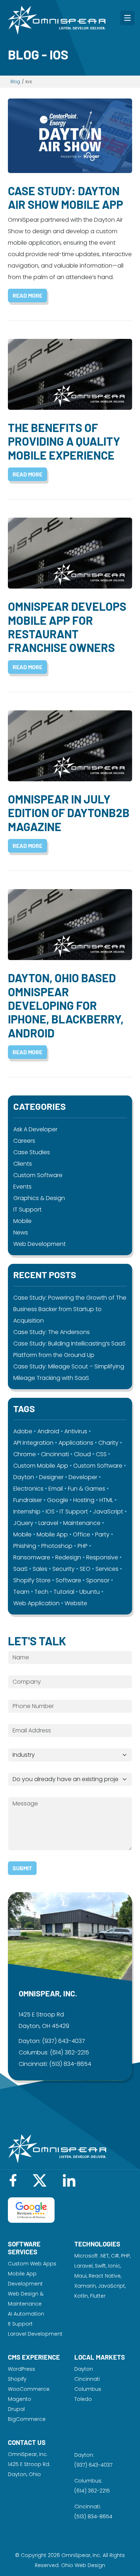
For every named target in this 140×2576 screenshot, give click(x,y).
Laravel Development (35, 2334)
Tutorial (64, 1592)
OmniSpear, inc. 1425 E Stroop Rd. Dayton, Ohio (29, 2464)
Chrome (25, 1454)
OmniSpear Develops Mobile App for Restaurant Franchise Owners (67, 627)
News (21, 1232)
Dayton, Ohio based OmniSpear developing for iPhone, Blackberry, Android (66, 1005)
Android (48, 1431)
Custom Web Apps (32, 2264)
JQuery (23, 1523)
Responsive (102, 1557)
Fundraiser (28, 1500)
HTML (106, 1500)
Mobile (22, 1221)
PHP (83, 1546)
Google (58, 1500)
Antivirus (76, 1431)
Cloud (82, 1454)
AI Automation (26, 2314)
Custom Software (38, 1175)
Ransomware (32, 1557)
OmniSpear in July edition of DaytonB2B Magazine (69, 813)
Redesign (68, 1557)
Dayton (24, 1477)
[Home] (57, 20)
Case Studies (32, 1152)
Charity (108, 1443)
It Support (20, 2324)
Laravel (48, 1523)
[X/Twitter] (40, 2180)
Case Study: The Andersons (52, 1332)
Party (102, 1534)
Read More (27, 295)
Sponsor (98, 1580)
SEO (85, 1569)
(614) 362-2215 (69, 2052)
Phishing (25, 1546)
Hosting (84, 1500)
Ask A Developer (35, 1129)
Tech (41, 1592)
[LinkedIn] (69, 2180)
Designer (51, 1477)
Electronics (28, 1489)
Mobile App (52, 1534)
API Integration (33, 1443)
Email (56, 1489)
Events (22, 1187)
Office (81, 1534)
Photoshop (57, 1546)
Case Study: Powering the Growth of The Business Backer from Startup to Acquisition (70, 1309)
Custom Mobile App (41, 1466)
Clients (23, 1164)
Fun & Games (87, 1489)
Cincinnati (55, 1454)
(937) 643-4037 (64, 2041)
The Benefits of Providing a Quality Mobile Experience (64, 441)
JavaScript (108, 1512)
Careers (24, 1141)
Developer (83, 1477)
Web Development (39, 1244)
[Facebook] (13, 2180)
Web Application (36, 1603)
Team (21, 1592)
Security (64, 1569)
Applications (76, 1443)
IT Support (27, 1210)
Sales (40, 1569)
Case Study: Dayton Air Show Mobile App (66, 197)
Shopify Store (32, 1580)
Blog (15, 81)
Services (107, 1569)
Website (76, 1603)
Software (68, 1580)
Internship (27, 1512)
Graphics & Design (39, 1198)
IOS (50, 1512)
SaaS (20, 1569)
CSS (101, 1454)
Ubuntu (90, 1592)
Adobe (23, 1431)
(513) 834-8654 (70, 2064)
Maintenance (82, 1523)
